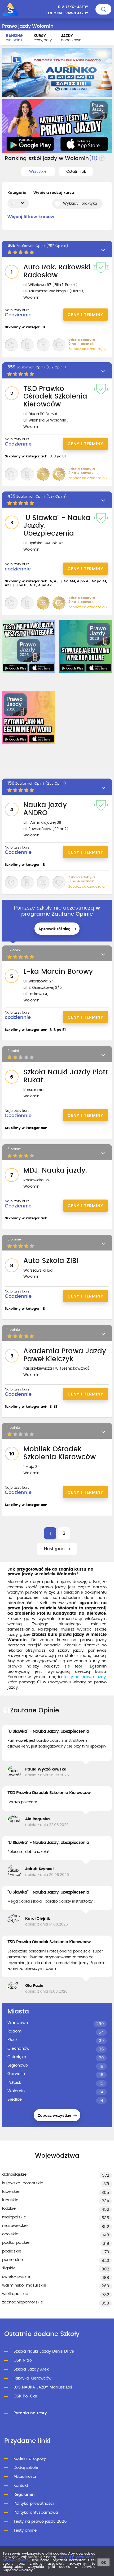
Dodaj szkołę (26, 2468)
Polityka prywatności (34, 2504)
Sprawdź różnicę (55, 929)
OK (104, 2563)
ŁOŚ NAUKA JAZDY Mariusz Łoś (43, 2387)
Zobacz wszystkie (55, 2116)
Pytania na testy (30, 2413)
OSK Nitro (23, 2360)
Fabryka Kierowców (32, 2378)
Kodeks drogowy (30, 2459)
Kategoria (17, 193)
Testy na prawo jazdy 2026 (40, 2521)
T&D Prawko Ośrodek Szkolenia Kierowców (49, 1793)
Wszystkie (38, 172)
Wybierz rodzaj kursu (54, 193)
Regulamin (24, 2495)
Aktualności (25, 2477)
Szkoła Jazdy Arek (31, 2369)
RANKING (14, 38)
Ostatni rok (76, 172)
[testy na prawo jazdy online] (28, 647)
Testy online (25, 2530)
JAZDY (71, 38)
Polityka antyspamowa (36, 2512)
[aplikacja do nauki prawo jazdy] (57, 126)
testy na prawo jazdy (85, 1677)
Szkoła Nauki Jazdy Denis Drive (44, 2351)
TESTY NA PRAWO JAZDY (67, 13)
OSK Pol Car (25, 2396)
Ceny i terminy (85, 315)
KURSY (43, 38)
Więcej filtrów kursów (31, 217)
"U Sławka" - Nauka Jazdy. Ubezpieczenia (48, 1731)
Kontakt (21, 2486)
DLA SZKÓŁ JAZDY (73, 7)
